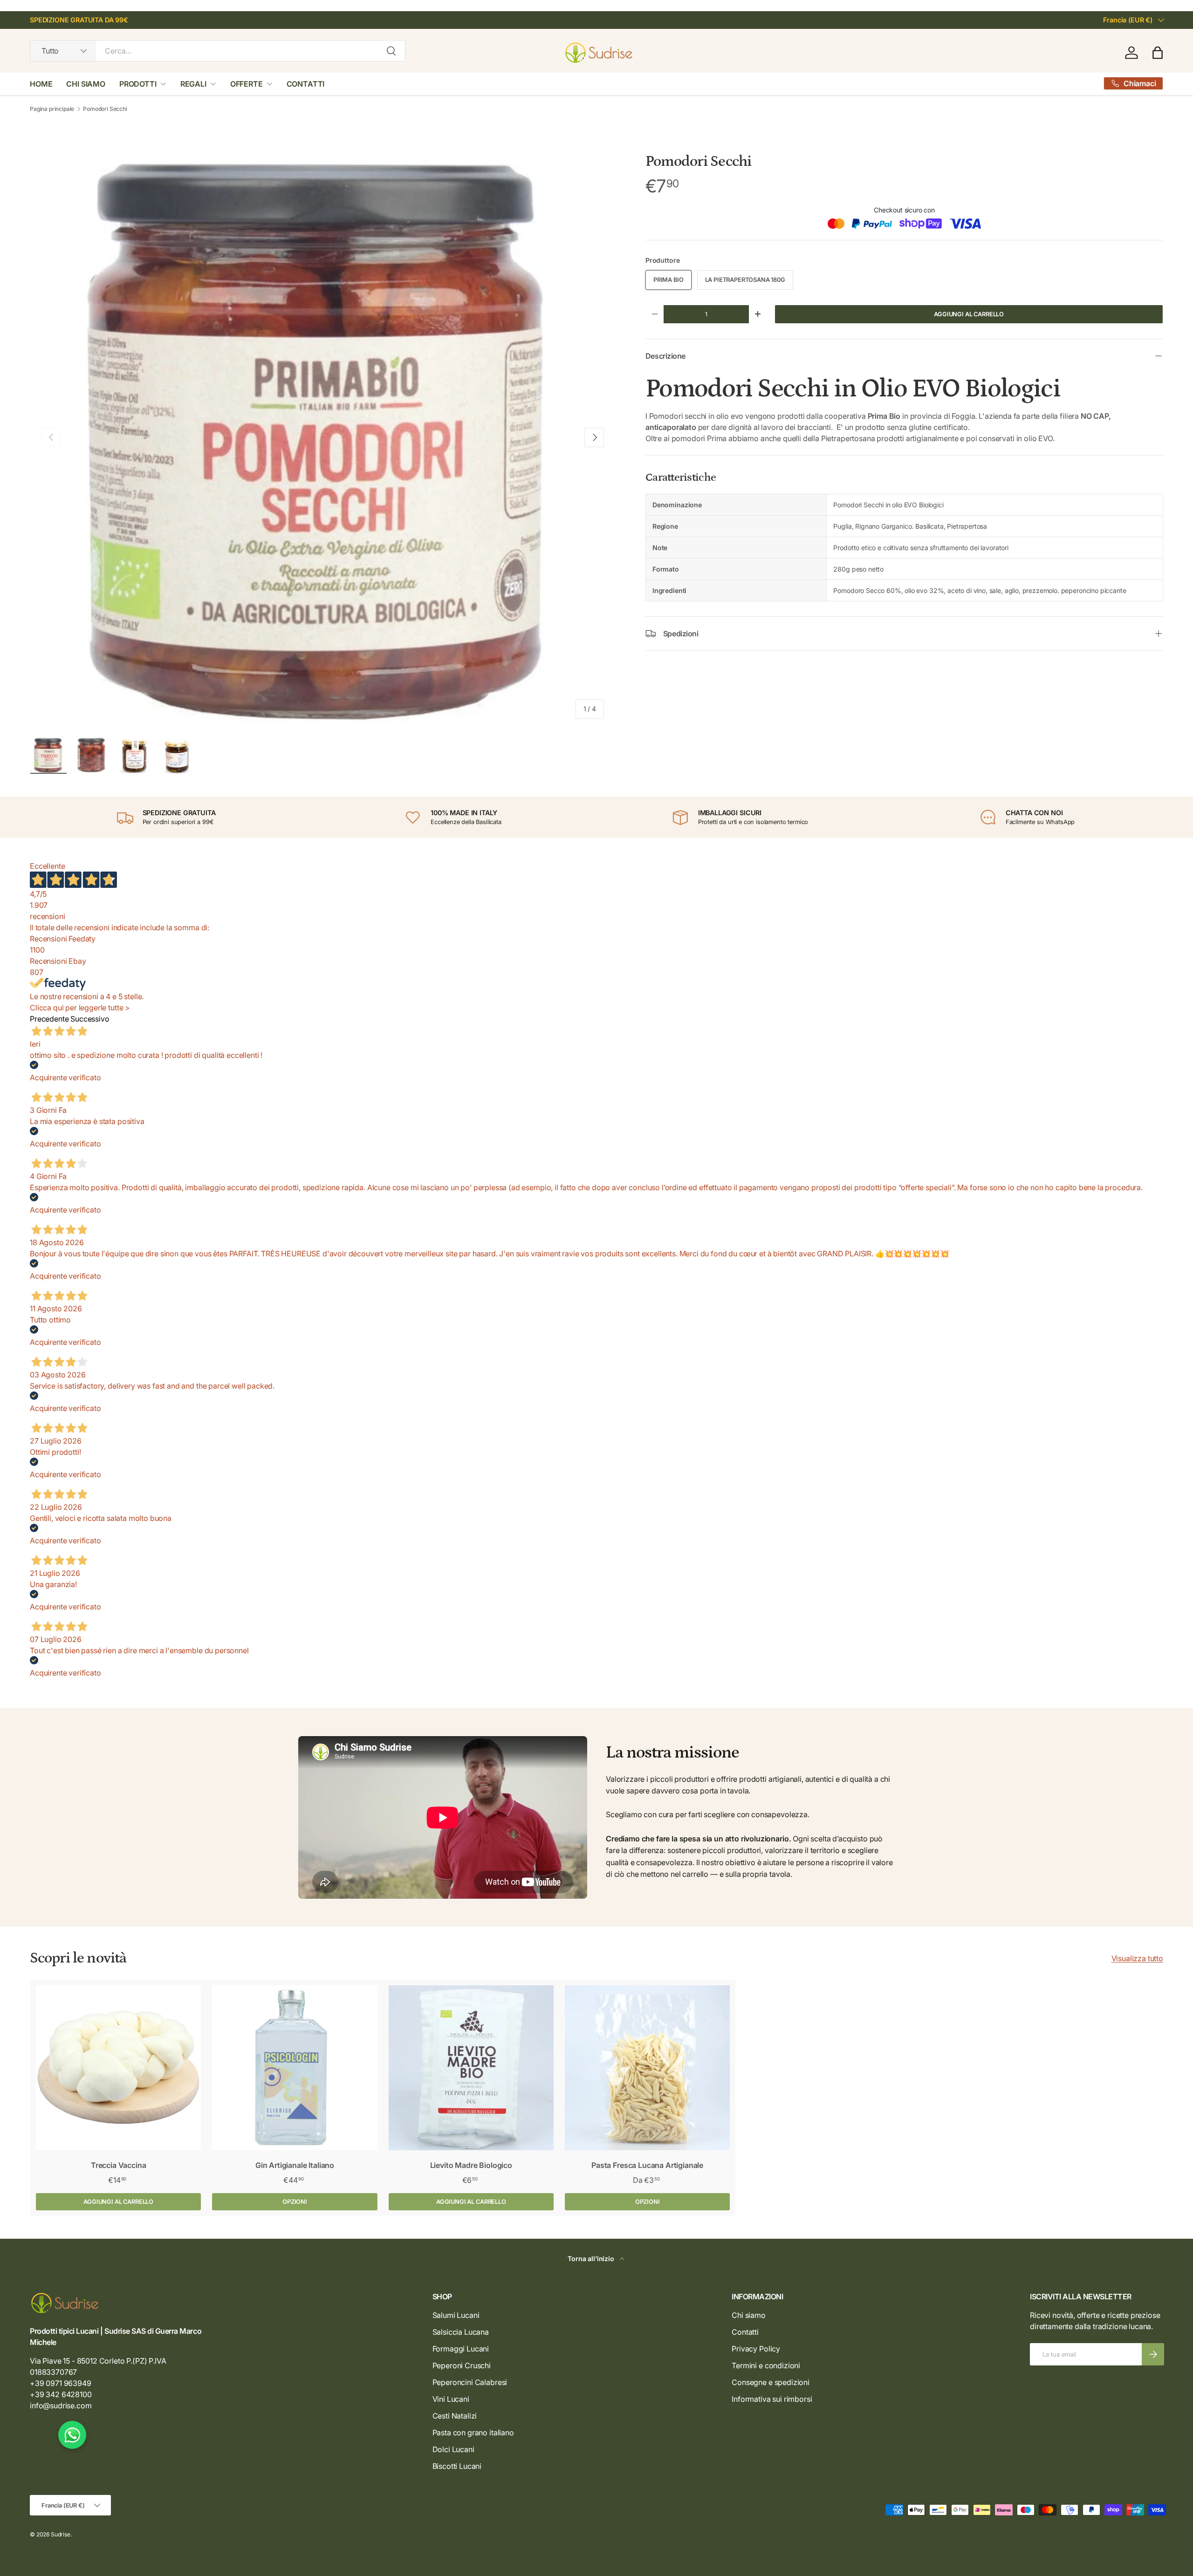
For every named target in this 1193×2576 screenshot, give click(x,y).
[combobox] (218, 51)
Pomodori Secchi (105, 109)
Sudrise (61, 2534)
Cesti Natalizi (455, 2416)
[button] (1158, 53)
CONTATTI (306, 84)
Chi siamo (749, 2315)
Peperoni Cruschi (462, 2365)
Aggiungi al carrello (969, 314)
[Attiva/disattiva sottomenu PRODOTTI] (163, 84)
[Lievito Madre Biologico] (471, 2068)
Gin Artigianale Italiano (295, 2165)
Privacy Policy (756, 2349)
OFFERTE (247, 84)
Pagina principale (52, 109)
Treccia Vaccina (119, 2165)
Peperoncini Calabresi (470, 2382)
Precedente (49, 1019)
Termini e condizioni (766, 2365)
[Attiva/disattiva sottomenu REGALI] (213, 84)
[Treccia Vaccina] (118, 2068)
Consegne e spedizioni (771, 2382)
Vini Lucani (451, 2399)
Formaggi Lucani (461, 2349)
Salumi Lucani (456, 2315)
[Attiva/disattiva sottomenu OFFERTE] (269, 84)
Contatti (745, 2332)
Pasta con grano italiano (473, 2433)
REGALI (193, 84)
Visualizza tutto (1137, 1958)
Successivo (90, 1019)
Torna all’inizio (592, 2259)
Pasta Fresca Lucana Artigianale (647, 2165)
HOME (41, 84)
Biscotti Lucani (457, 2466)
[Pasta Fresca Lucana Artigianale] (647, 2068)
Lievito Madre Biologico (471, 2165)
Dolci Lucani (453, 2449)
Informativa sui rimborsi (772, 2399)
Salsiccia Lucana (461, 2332)
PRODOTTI (138, 84)
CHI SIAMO (86, 84)
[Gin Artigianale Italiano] (295, 2068)
